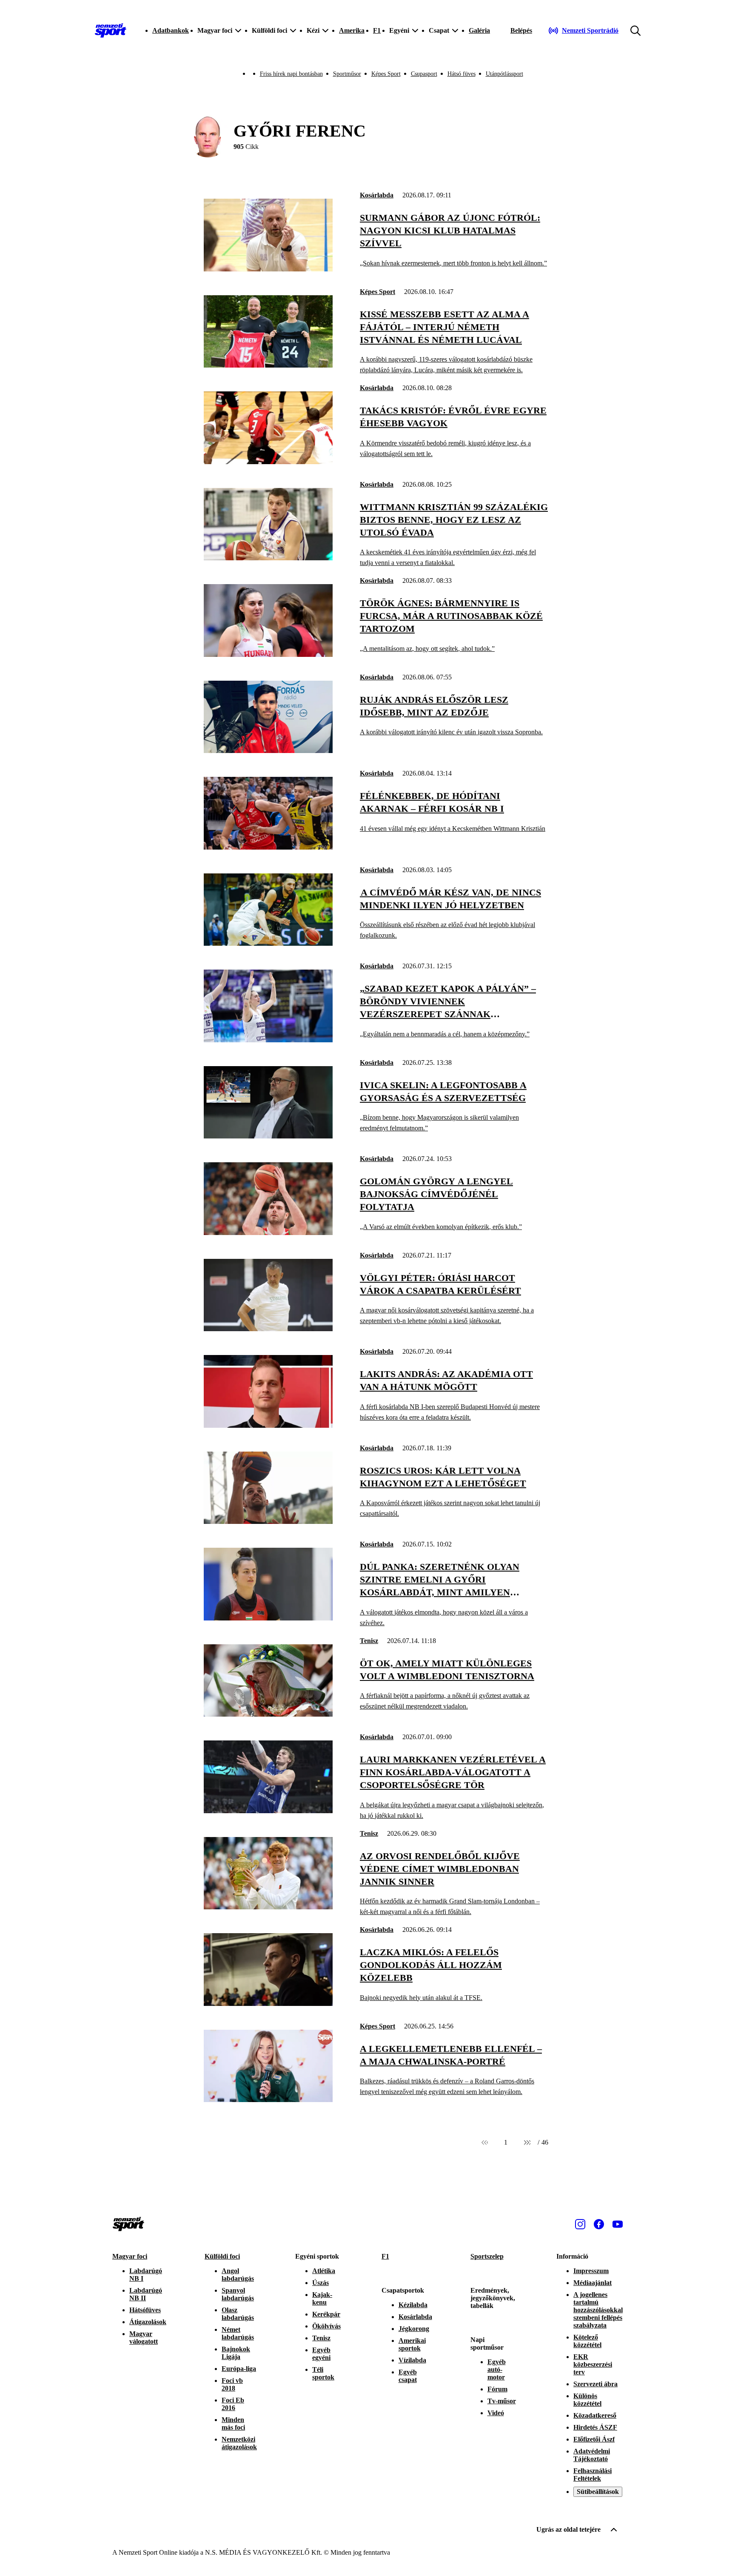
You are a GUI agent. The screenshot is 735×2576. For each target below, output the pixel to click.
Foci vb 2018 (232, 2384)
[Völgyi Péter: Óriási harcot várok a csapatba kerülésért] (268, 1329)
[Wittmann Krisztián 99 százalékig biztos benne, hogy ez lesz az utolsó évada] (268, 558)
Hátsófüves (145, 2310)
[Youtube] (618, 2224)
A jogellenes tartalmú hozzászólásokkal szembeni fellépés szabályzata (598, 2310)
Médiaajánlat (593, 2283)
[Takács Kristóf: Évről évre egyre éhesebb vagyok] (268, 462)
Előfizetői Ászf (594, 2439)
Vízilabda (412, 2360)
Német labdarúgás (238, 2333)
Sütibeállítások (598, 2492)
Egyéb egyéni (321, 2354)
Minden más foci (233, 2423)
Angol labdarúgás (238, 2275)
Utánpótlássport (504, 74)
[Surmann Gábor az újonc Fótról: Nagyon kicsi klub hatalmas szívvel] (268, 269)
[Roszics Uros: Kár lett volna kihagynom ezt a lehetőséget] (268, 1522)
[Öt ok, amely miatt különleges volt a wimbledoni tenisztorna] (268, 1714)
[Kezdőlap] (111, 31)
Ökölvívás (326, 2326)
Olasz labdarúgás (238, 2314)
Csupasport (424, 74)
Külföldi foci (222, 2256)
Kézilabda (413, 2305)
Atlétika (324, 2271)
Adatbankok (171, 30)
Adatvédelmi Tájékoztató (592, 2455)
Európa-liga (239, 2369)
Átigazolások (148, 2322)
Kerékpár (326, 2314)
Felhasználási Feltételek (593, 2475)
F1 (377, 30)
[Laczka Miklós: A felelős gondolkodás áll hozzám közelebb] (268, 2004)
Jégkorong (414, 2329)
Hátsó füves (462, 74)
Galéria (479, 30)
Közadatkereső (595, 2415)
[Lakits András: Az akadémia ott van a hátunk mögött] (268, 1425)
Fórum (497, 2389)
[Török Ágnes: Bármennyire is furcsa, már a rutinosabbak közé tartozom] (268, 655)
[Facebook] (599, 2224)
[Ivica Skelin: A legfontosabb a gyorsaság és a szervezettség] (268, 1136)
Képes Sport (386, 74)
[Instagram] (580, 2224)
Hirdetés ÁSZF (595, 2427)
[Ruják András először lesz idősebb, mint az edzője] (268, 751)
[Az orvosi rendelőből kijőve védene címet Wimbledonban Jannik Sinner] (268, 1907)
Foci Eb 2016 (233, 2404)
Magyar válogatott (144, 2338)
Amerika (352, 30)
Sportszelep (487, 2256)
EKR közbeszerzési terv (593, 2364)
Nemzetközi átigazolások (239, 2443)
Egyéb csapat (408, 2376)
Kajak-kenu (322, 2298)
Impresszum (591, 2271)
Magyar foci (130, 2256)
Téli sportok (323, 2373)
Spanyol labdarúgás (238, 2294)
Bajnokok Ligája (236, 2353)
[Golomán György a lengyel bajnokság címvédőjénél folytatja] (268, 1233)
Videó (496, 2413)
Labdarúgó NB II (146, 2294)
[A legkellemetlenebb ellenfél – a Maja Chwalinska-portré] (268, 2100)
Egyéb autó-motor (497, 2369)
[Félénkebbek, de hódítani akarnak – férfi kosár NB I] (268, 847)
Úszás (320, 2283)
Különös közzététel (587, 2400)
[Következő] (527, 2142)
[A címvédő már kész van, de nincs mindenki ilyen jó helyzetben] (268, 943)
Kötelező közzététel (587, 2341)
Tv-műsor (502, 2401)
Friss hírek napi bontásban (291, 74)
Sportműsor (347, 74)
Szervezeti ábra (595, 2384)
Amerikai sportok (412, 2344)
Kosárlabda (377, 195)
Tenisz (369, 1641)
